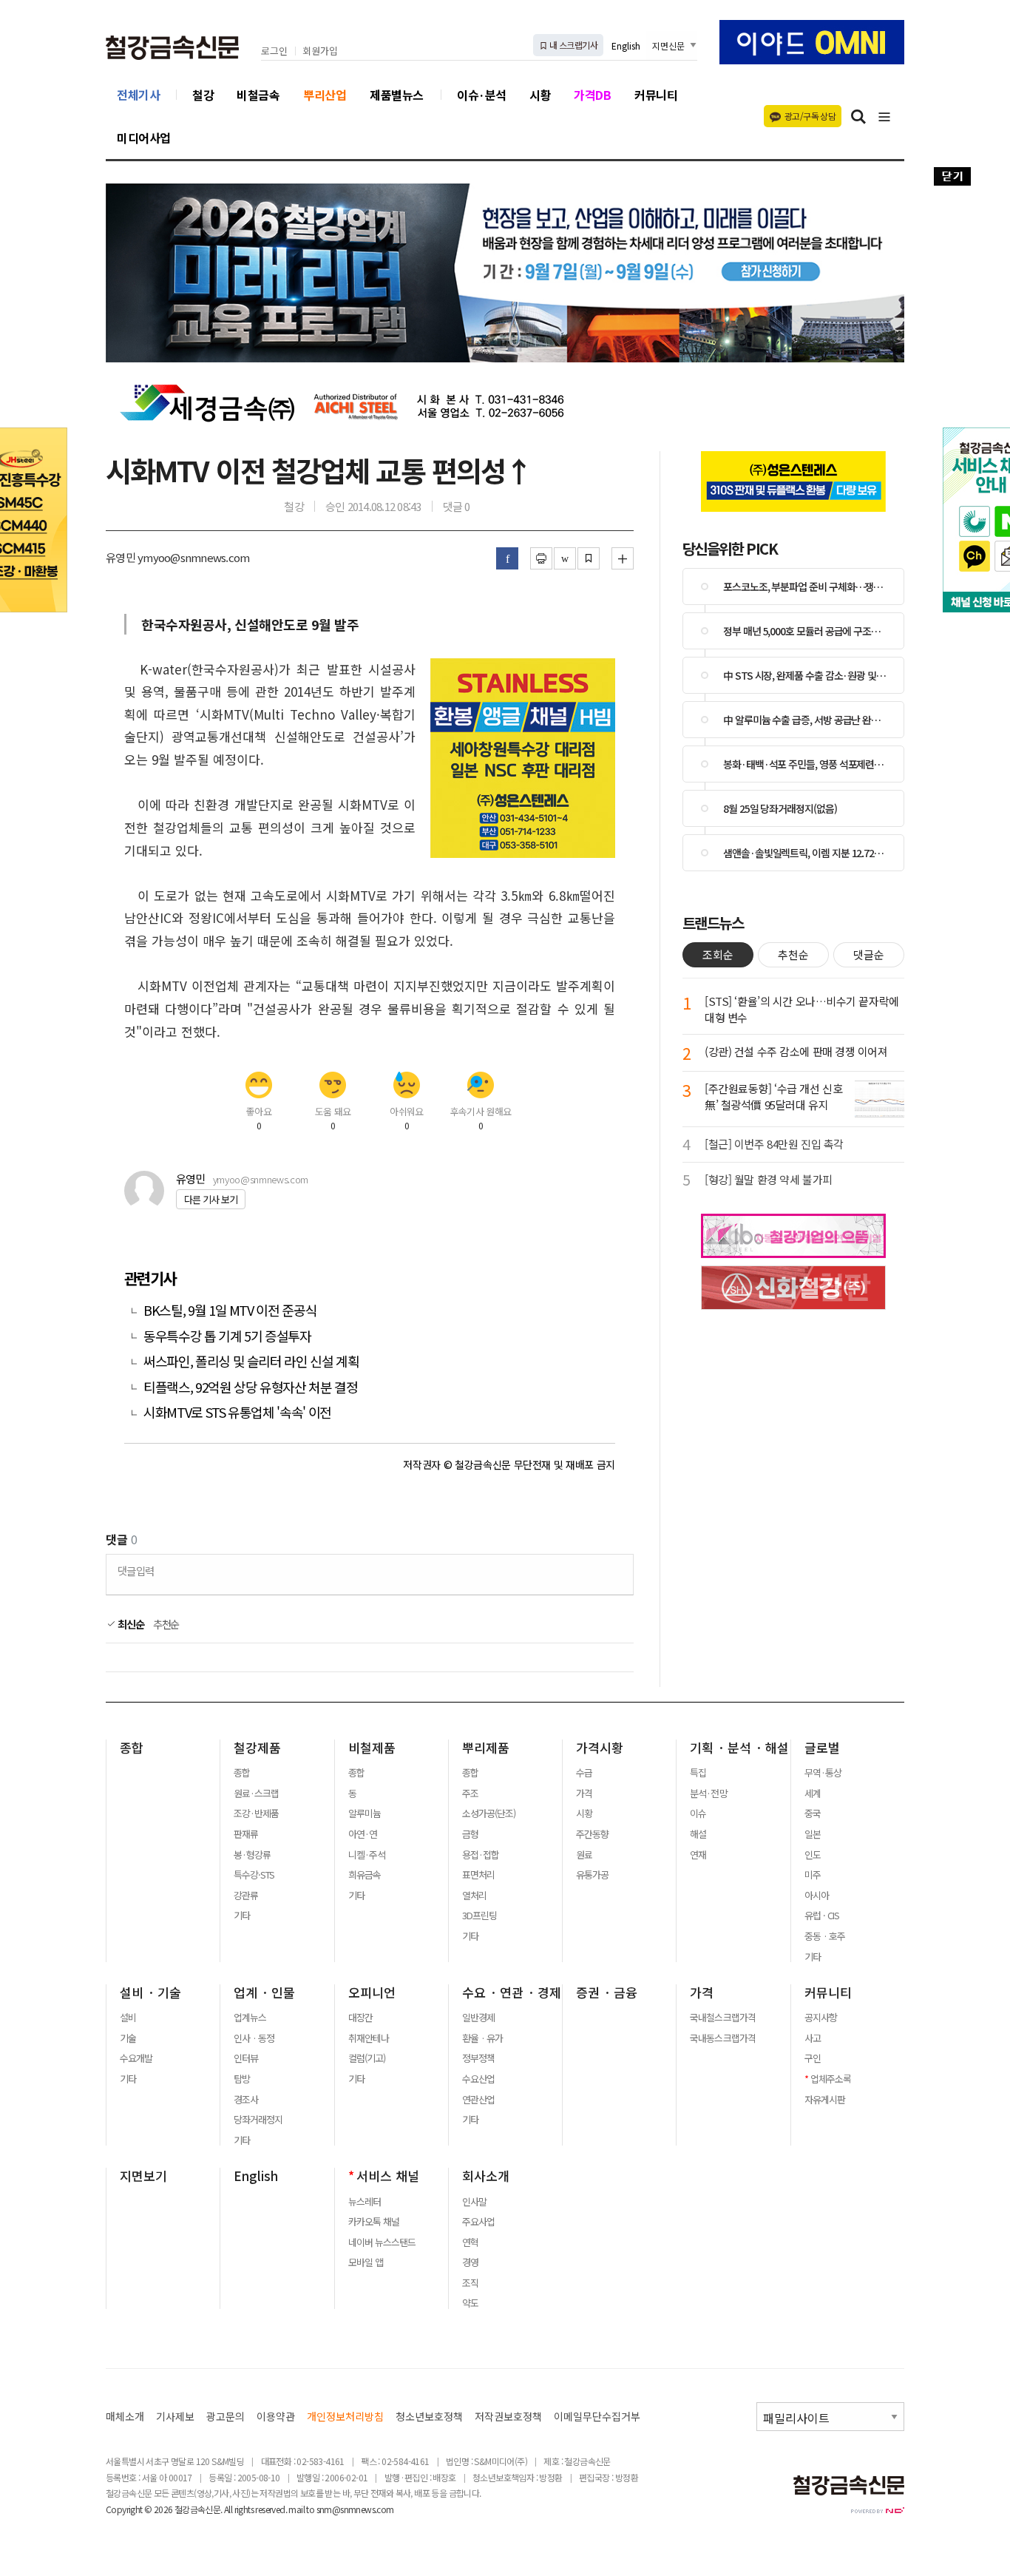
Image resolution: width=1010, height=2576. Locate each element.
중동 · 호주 (825, 1936)
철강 (203, 95)
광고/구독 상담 (810, 116)
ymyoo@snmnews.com (261, 1179)
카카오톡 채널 (374, 2222)
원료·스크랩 (256, 1794)
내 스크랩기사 (573, 45)
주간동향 (592, 1834)
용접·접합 (481, 1855)
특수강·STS (254, 1875)
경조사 (246, 2100)
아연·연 (363, 1834)
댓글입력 (136, 1571)
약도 (470, 2303)
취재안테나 (369, 2038)
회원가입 (320, 51)
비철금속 (258, 95)
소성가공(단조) (489, 1813)
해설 (698, 1834)
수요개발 (136, 2058)
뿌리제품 (486, 1748)
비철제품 (372, 1748)
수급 (584, 1773)
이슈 (698, 1813)
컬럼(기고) (367, 2058)
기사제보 (175, 2417)
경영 (470, 2262)
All (228, 2509)
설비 (128, 2018)
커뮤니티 (656, 95)
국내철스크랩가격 (722, 2018)
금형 (470, 1834)
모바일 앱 (366, 2262)
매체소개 (125, 2417)
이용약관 (276, 2417)
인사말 (474, 2202)
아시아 (817, 1896)
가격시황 (600, 1748)
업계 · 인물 (264, 1992)
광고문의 (226, 2417)
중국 (813, 1813)
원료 (584, 1855)
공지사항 (821, 2018)
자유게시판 (825, 2100)
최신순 (130, 1624)
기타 (242, 1916)
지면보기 (143, 2176)
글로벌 (822, 1748)
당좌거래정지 (258, 2120)
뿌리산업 (325, 95)
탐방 (242, 2079)
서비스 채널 (388, 2176)
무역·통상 (823, 1773)
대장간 (360, 2018)
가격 (584, 1794)
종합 (132, 1748)
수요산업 (478, 2079)
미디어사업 (144, 138)
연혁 (470, 2242)
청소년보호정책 (429, 2417)
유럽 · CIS (822, 1916)
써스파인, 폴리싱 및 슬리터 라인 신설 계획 (251, 1361)
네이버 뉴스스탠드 (382, 2242)
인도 (813, 1855)
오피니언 (372, 1992)
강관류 (246, 1896)
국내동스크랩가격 (722, 2038)
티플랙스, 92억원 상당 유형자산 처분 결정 (251, 1387)
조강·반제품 (256, 1813)
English (626, 45)
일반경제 (478, 2018)
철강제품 (257, 1748)
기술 (128, 2038)
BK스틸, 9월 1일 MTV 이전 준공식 (230, 1310)
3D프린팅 (479, 1916)
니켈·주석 (367, 1855)
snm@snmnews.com (355, 2509)
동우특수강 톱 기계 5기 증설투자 (227, 1336)
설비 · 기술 (150, 1992)
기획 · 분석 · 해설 (739, 1748)
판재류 (246, 1834)
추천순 (166, 1624)
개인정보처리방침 (345, 2417)
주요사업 (478, 2222)
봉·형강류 (252, 1855)
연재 (698, 1855)
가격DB (592, 95)
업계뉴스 (250, 2018)
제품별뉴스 (397, 95)
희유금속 (365, 1875)
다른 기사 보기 (211, 1199)
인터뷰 (246, 2058)
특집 (698, 1773)
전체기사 (138, 95)
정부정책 (478, 2058)
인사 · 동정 (254, 2038)
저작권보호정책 (508, 2417)
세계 (813, 1794)
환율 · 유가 (482, 2038)
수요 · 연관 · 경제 (512, 1992)
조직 (470, 2283)
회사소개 (486, 2176)
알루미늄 (365, 1813)
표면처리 (478, 1875)
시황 (540, 95)
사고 (813, 2038)
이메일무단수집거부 (597, 2417)
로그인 (274, 51)
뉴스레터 (365, 2202)
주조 (470, 1794)
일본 (813, 1834)
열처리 (474, 1896)
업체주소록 (831, 2079)
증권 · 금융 (607, 1992)
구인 (813, 2058)
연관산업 (478, 2100)
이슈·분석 (482, 95)
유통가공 (592, 1875)
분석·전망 (708, 1794)
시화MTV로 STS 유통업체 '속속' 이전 (237, 1412)
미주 (813, 1875)
